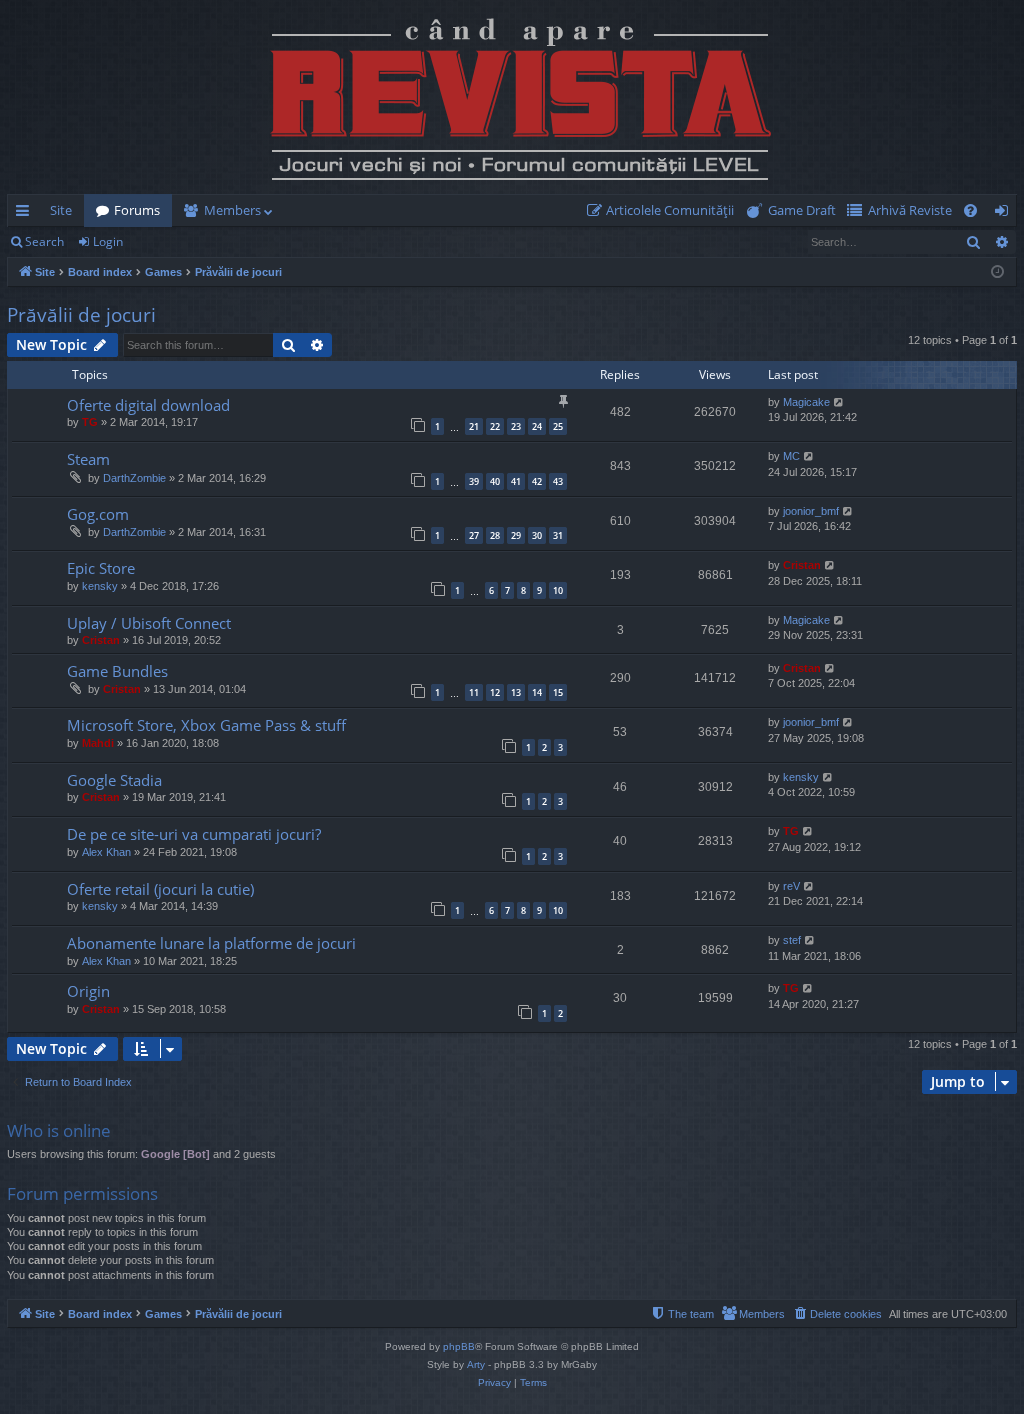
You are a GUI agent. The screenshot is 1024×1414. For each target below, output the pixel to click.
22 (495, 426)
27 (474, 535)
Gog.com (98, 514)
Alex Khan (106, 852)
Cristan (802, 565)
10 (558, 590)
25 (558, 426)
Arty (476, 1364)
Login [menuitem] (1005, 214)
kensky (100, 586)
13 (516, 692)
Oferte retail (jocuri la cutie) (160, 889)
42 (537, 481)
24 (537, 426)
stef (792, 940)
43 (558, 481)
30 (537, 535)
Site (61, 210)
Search (44, 241)
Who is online (59, 1130)
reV (791, 886)
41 (516, 481)
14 (537, 692)
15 (558, 692)
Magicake (806, 402)
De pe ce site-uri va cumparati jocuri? (194, 834)
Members (232, 210)
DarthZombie (134, 478)
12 (495, 692)
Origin (88, 991)
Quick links (26, 214)
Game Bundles (117, 671)
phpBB (459, 1346)
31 (558, 535)
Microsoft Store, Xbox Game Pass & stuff (206, 725)
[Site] (512, 97)
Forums (137, 210)
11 (474, 692)
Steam (88, 459)
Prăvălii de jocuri (81, 315)
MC (791, 456)
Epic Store (101, 568)
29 (516, 535)
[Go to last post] (39, 418)
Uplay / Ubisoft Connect (149, 623)
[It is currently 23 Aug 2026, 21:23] (997, 272)
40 (495, 481)
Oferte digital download (148, 405)
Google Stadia (114, 780)
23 (516, 426)
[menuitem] (664, 210)
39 (474, 481)
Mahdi (98, 743)
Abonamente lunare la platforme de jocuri (211, 943)
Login (108, 241)
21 (474, 426)
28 (495, 535)
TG (90, 422)
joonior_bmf (811, 511)
